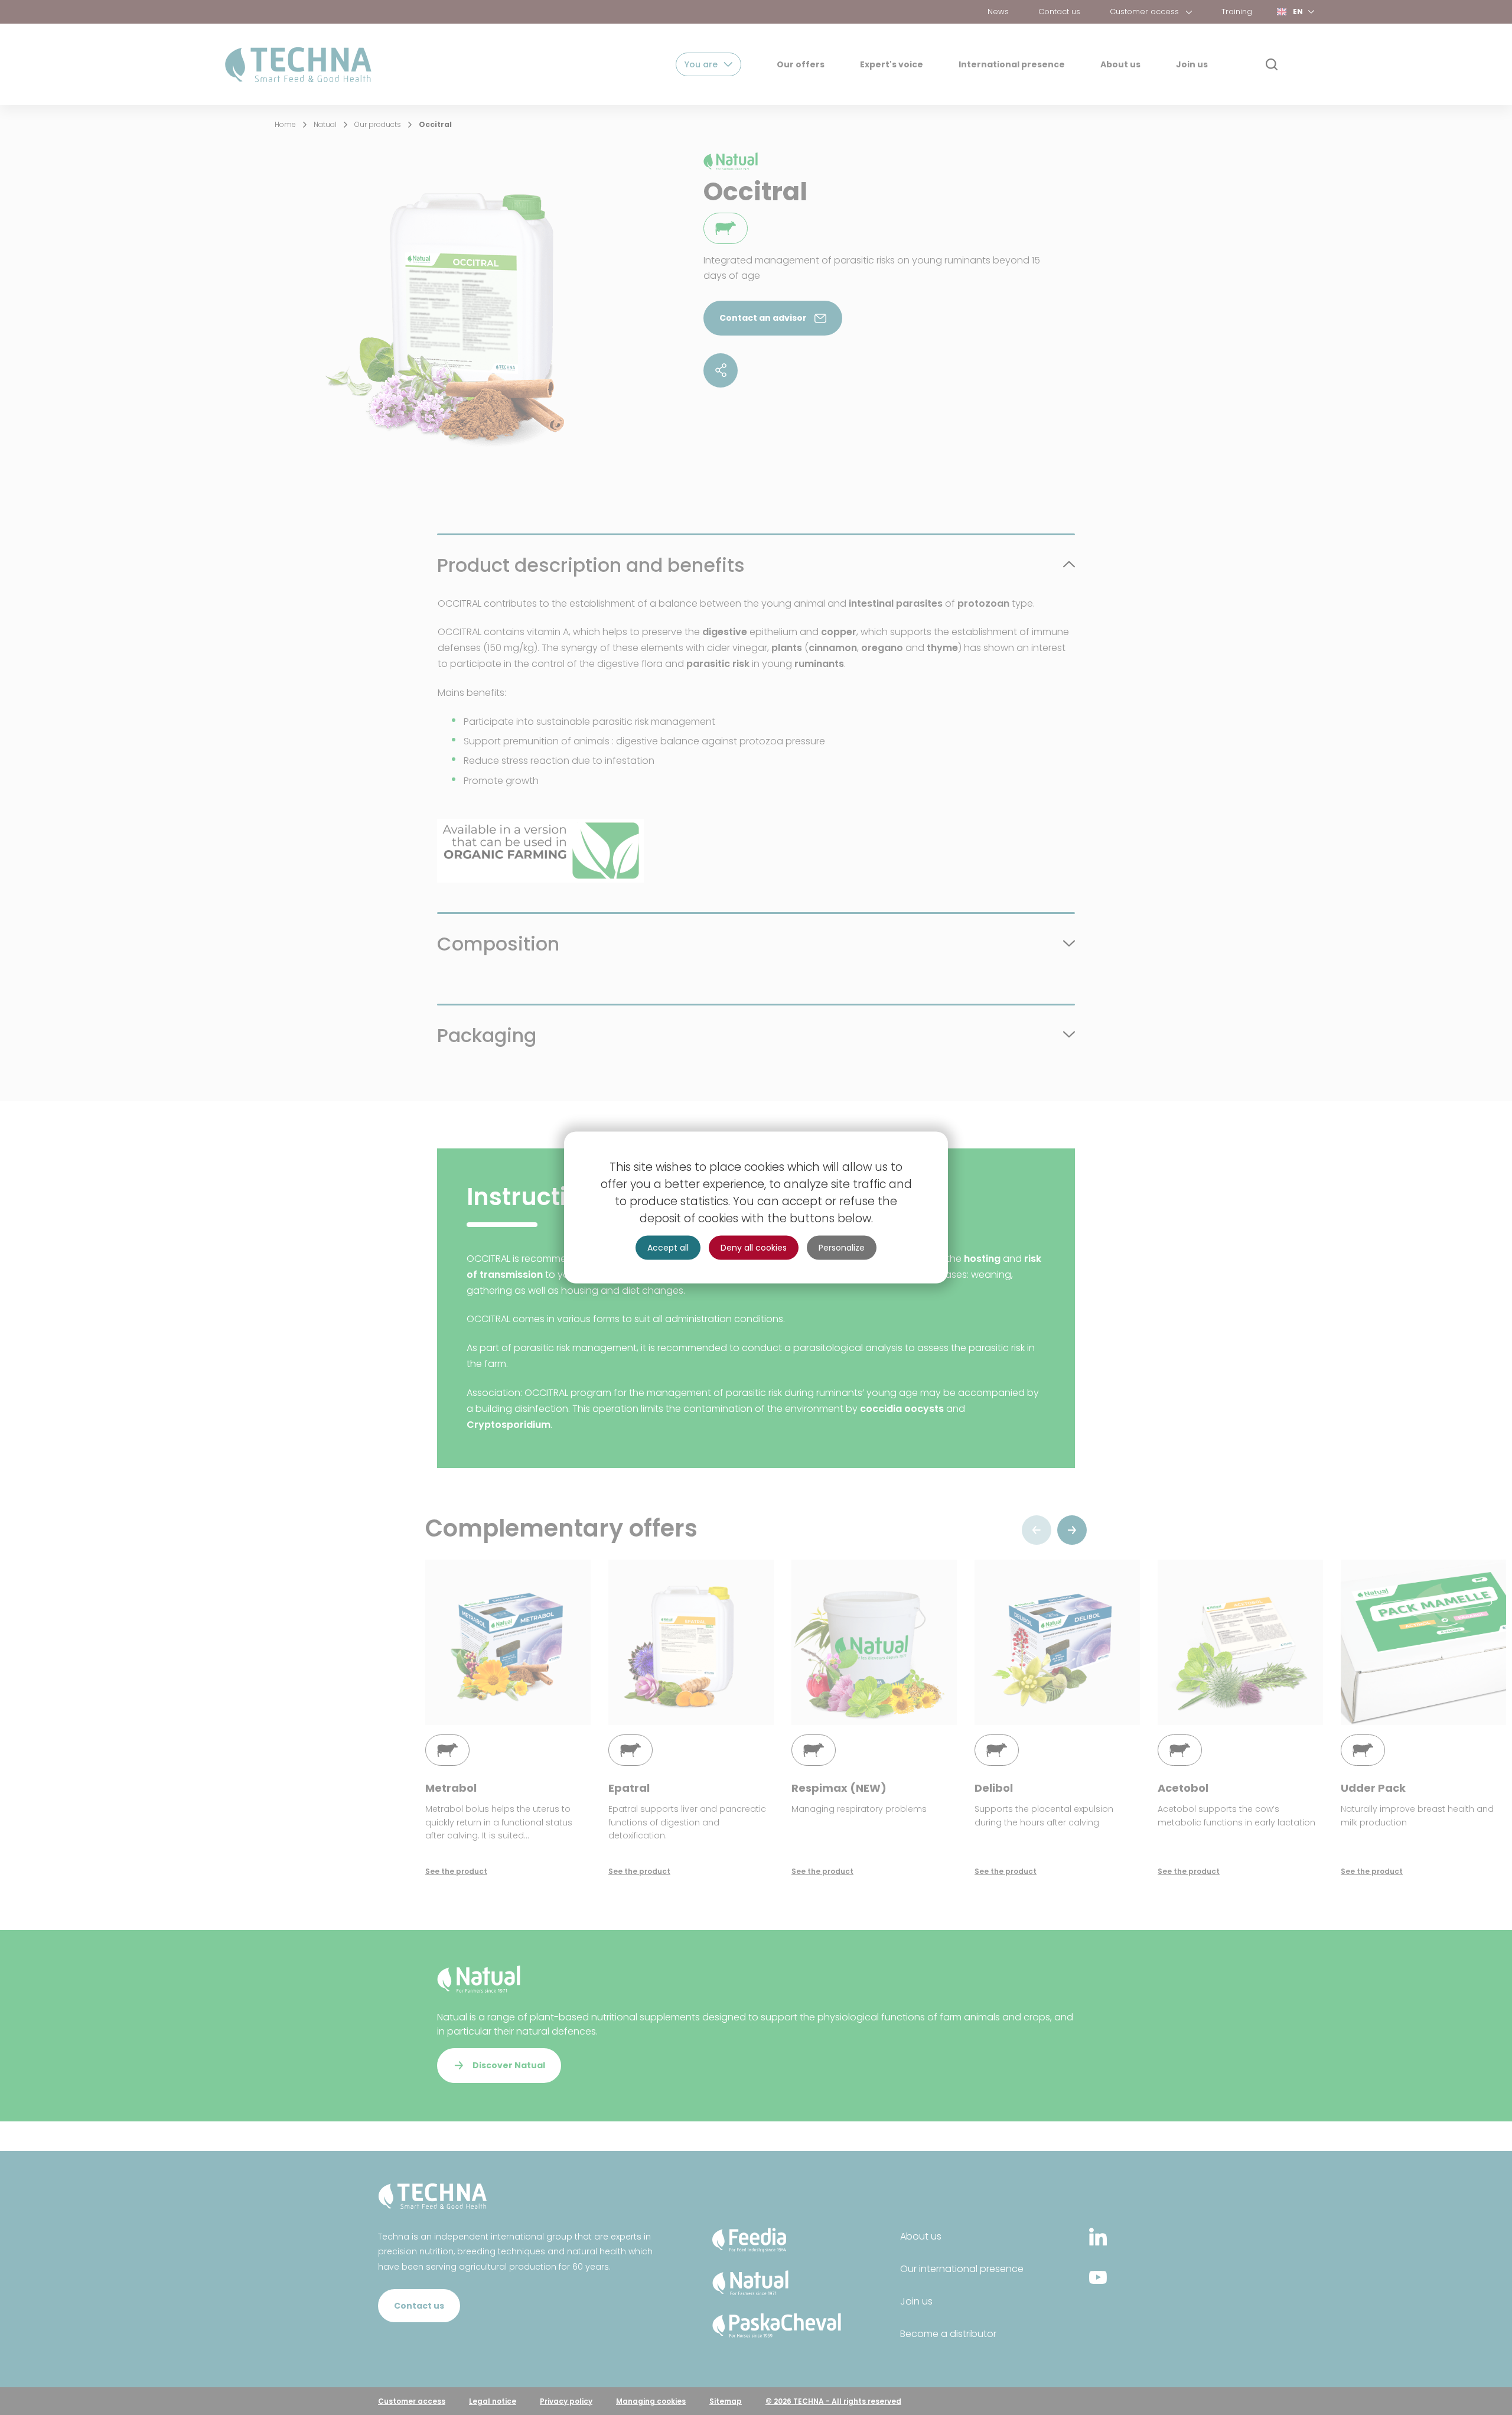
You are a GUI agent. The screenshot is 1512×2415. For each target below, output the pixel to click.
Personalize (842, 1248)
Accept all (668, 1248)
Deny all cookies (754, 1248)
